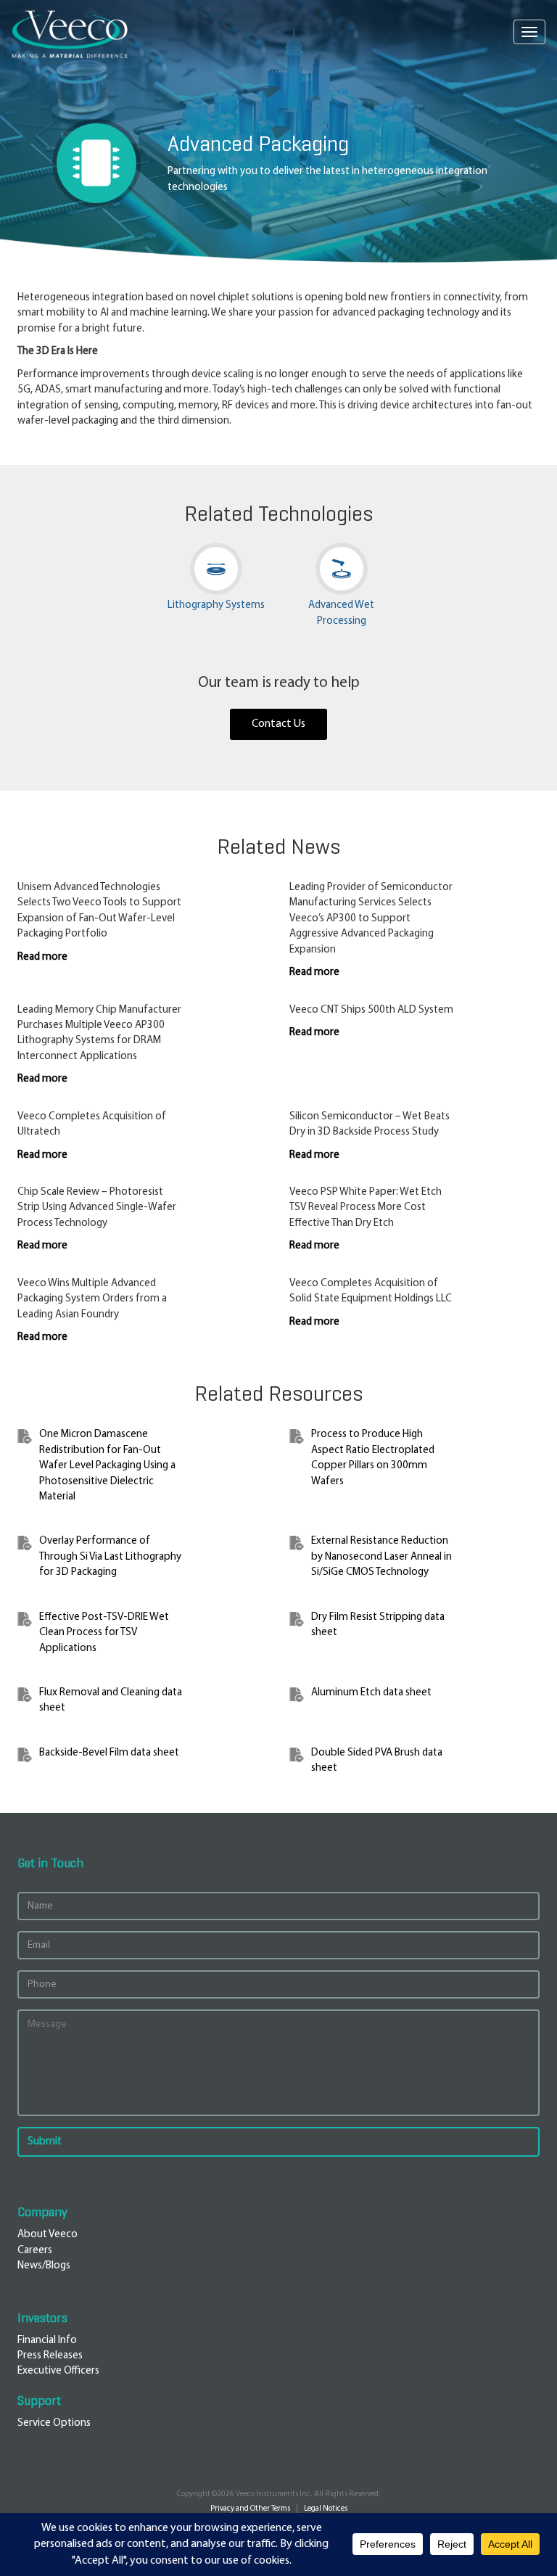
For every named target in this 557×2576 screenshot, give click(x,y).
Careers (35, 2251)
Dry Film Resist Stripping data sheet (378, 1625)
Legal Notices (326, 2509)
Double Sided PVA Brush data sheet (377, 1761)
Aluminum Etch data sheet (371, 1693)
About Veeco (48, 2235)
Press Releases (50, 2356)
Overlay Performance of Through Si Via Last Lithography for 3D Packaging (110, 1557)
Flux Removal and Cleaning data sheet (111, 1700)
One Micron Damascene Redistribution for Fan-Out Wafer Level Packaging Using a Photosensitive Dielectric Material (107, 1466)
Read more (42, 957)
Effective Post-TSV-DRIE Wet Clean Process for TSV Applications (104, 1633)
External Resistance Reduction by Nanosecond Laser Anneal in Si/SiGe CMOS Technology (381, 1557)
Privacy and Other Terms (250, 2509)
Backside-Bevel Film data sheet (109, 1753)
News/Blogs (44, 2266)
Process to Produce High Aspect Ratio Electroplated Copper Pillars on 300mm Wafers (373, 1458)
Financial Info (47, 2341)
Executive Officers (58, 2371)
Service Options (54, 2423)
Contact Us (278, 724)
